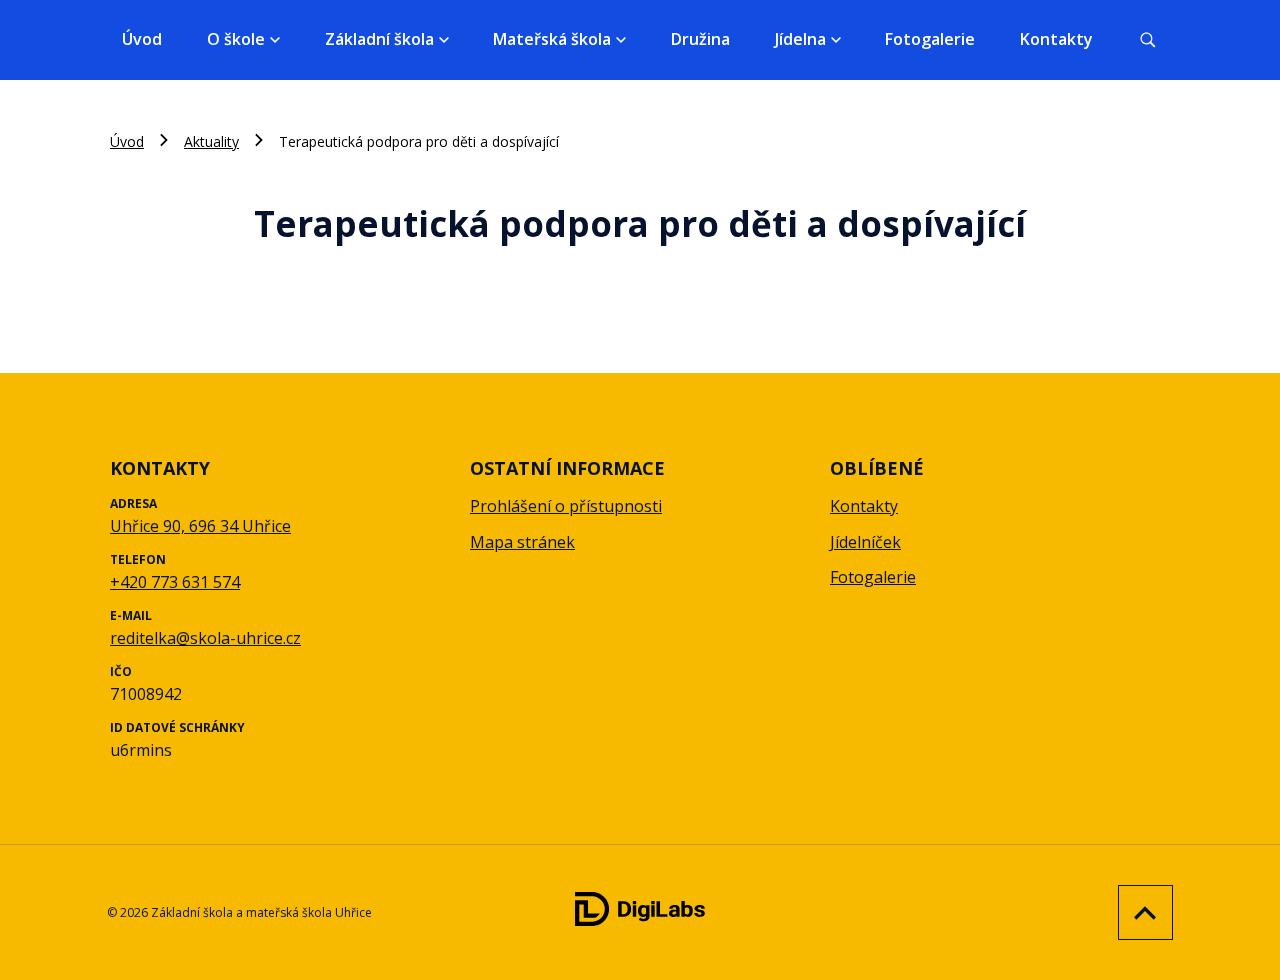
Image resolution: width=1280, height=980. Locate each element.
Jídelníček (865, 542)
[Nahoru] (1140, 912)
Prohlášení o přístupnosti (566, 506)
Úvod (142, 39)
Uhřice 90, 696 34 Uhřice (200, 526)
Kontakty (1056, 39)
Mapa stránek (522, 542)
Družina (700, 39)
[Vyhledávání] (1148, 40)
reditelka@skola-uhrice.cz (205, 638)
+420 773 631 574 (175, 582)
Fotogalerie (930, 39)
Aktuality (211, 141)
